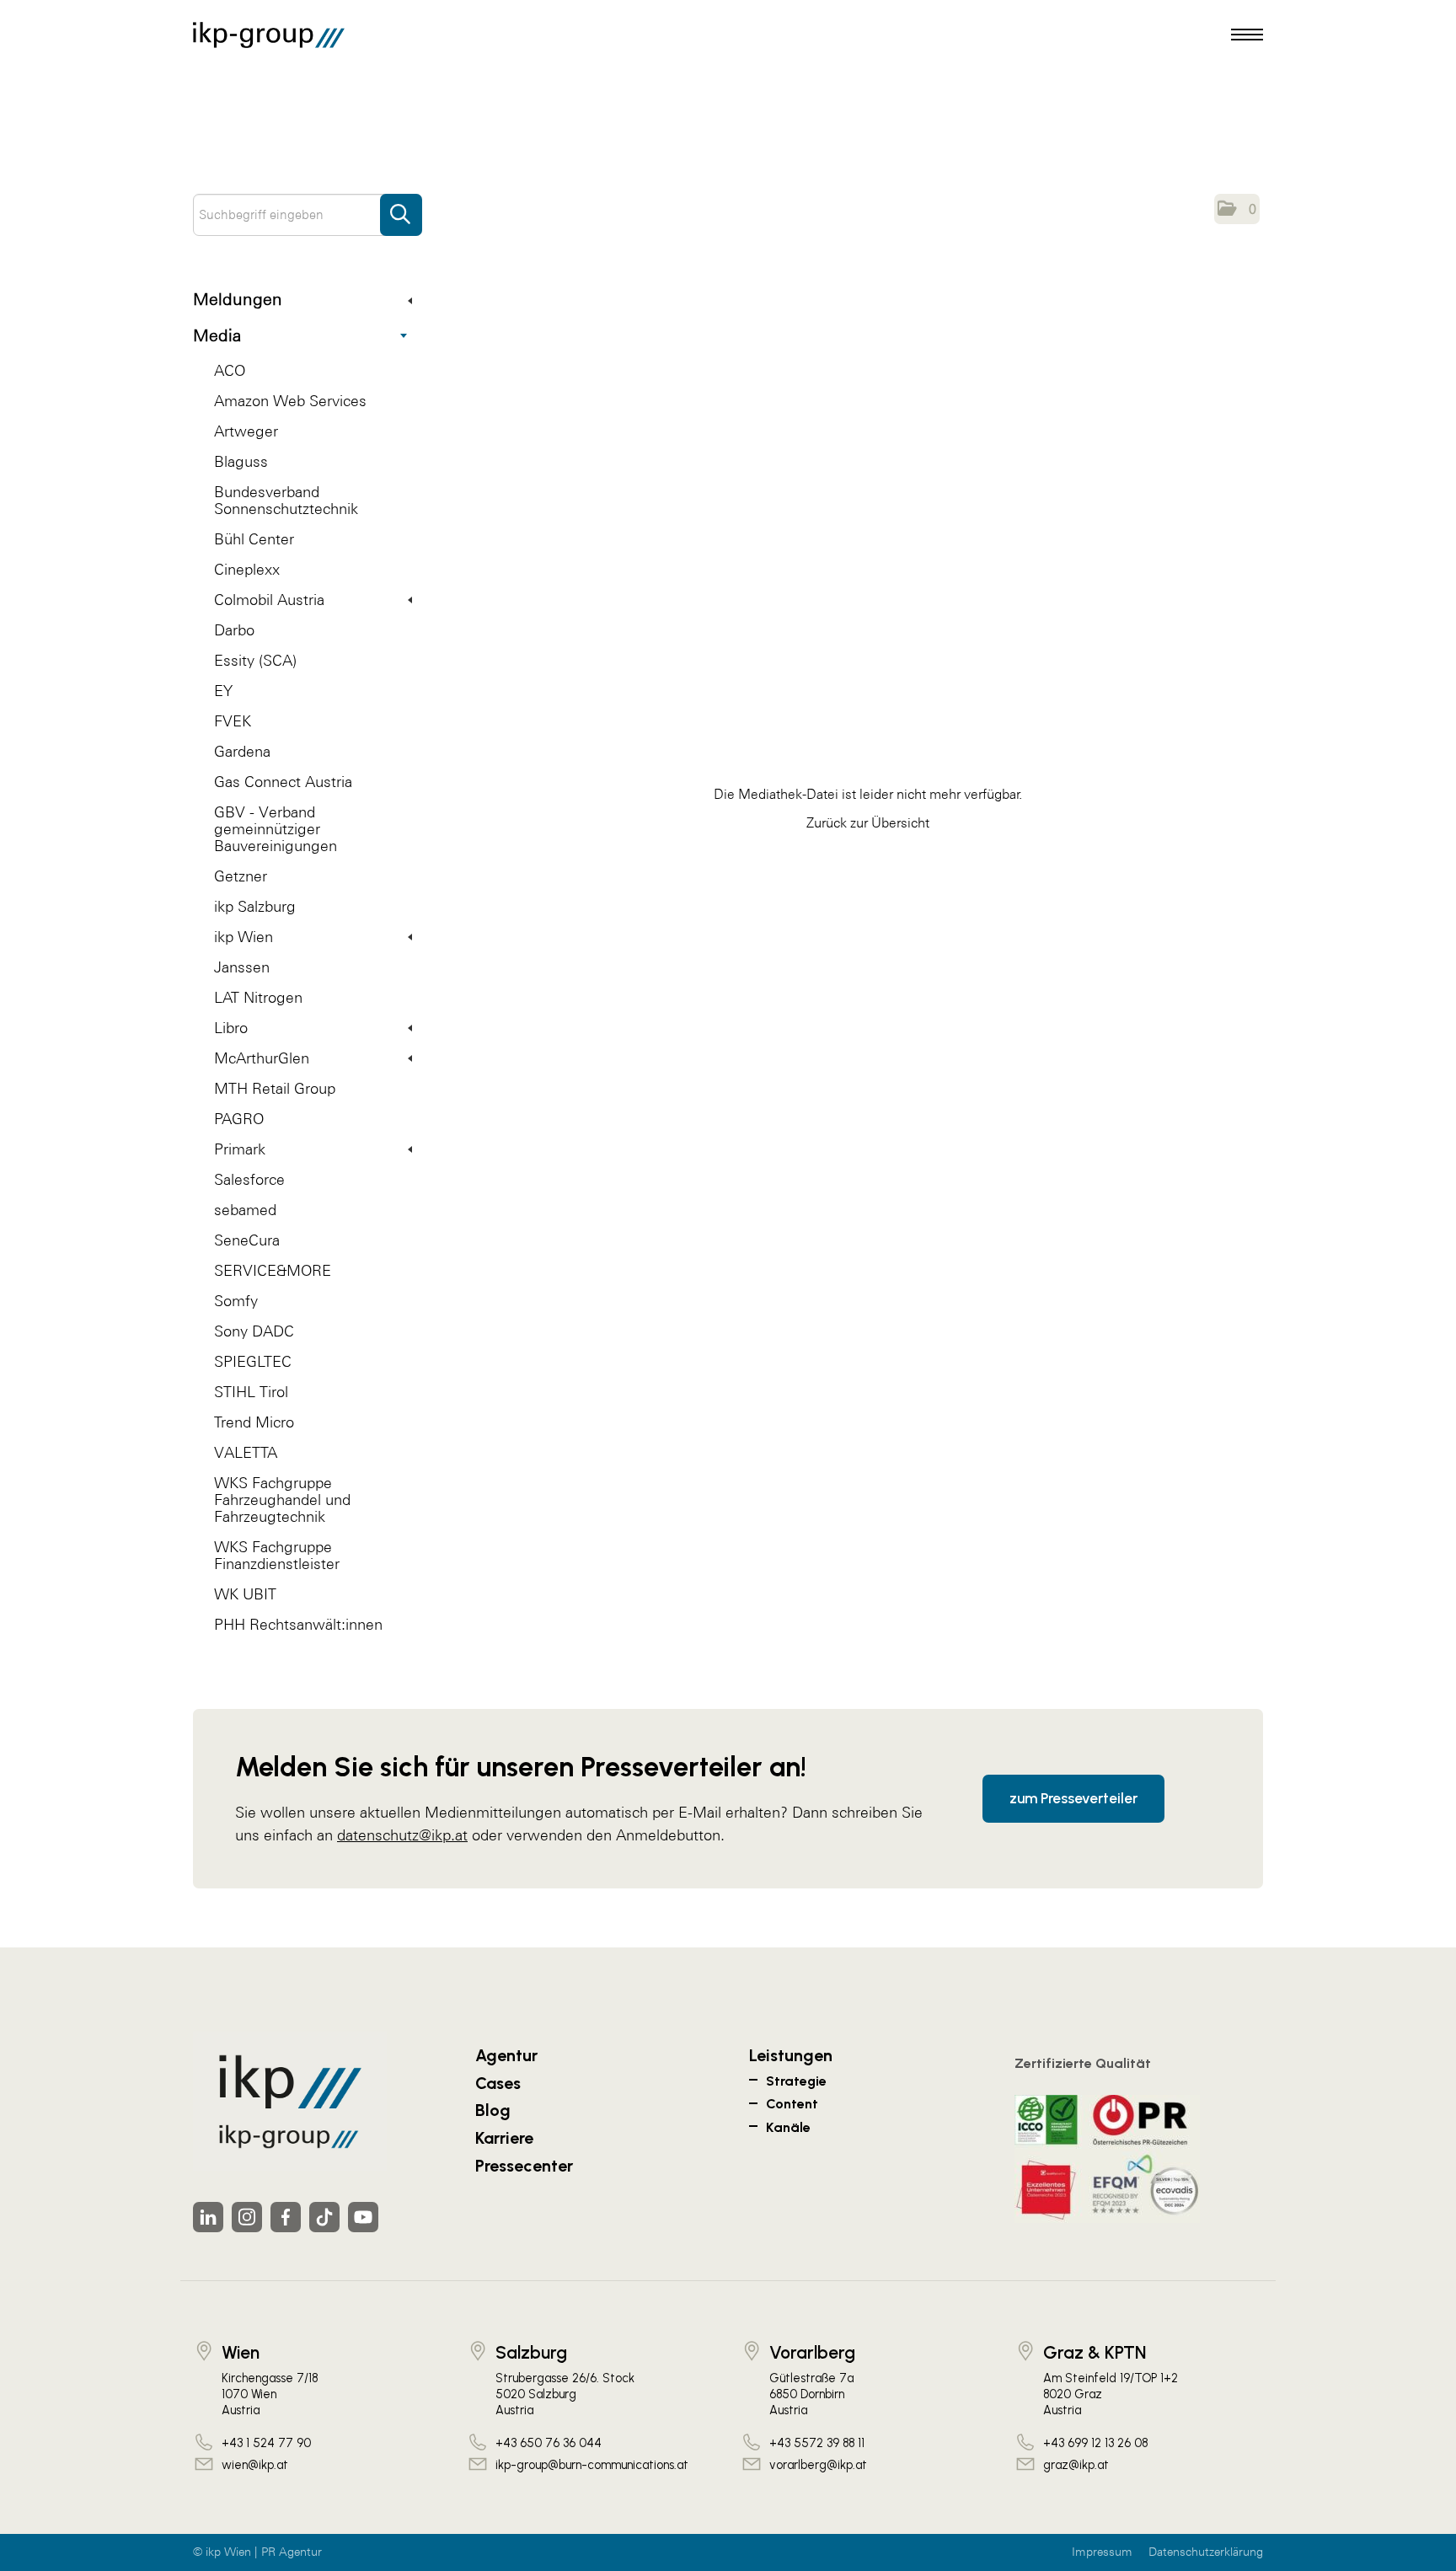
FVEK (233, 721)
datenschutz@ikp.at (402, 1835)
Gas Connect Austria (283, 782)
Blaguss (241, 461)
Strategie (796, 2081)
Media (217, 335)
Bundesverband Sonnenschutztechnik (286, 500)
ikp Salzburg (255, 906)
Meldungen (238, 299)
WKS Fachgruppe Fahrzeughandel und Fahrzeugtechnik (282, 1500)
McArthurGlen (262, 1058)
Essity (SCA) (255, 660)
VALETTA (246, 1452)
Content (792, 2104)
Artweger (246, 431)
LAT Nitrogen (258, 997)
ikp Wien (244, 937)
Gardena (242, 751)
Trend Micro (254, 1422)
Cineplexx (247, 569)
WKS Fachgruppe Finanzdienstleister (277, 1555)
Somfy (236, 1301)
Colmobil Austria (269, 600)
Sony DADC (254, 1331)
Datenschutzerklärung (1206, 2552)
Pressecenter (524, 2166)
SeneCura (247, 1240)
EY (223, 691)
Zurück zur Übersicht (868, 822)
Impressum (1102, 2552)
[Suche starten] (401, 206)
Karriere (504, 2138)
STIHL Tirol (251, 1392)
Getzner (241, 876)
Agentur (506, 2055)
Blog (493, 2110)
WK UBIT (245, 1594)
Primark (240, 1149)
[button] (1237, 209)
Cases (498, 2083)
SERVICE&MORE (273, 1270)
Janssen (242, 967)
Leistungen (791, 2055)
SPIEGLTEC (253, 1361)
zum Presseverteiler (1073, 1798)
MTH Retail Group (275, 1088)
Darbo (234, 630)
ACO (230, 370)
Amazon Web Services (290, 401)
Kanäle (788, 2127)
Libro (231, 1028)
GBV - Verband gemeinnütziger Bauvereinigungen (276, 829)
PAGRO (239, 1119)
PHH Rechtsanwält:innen (298, 1624)
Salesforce (249, 1179)
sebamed (245, 1210)
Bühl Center (254, 539)
